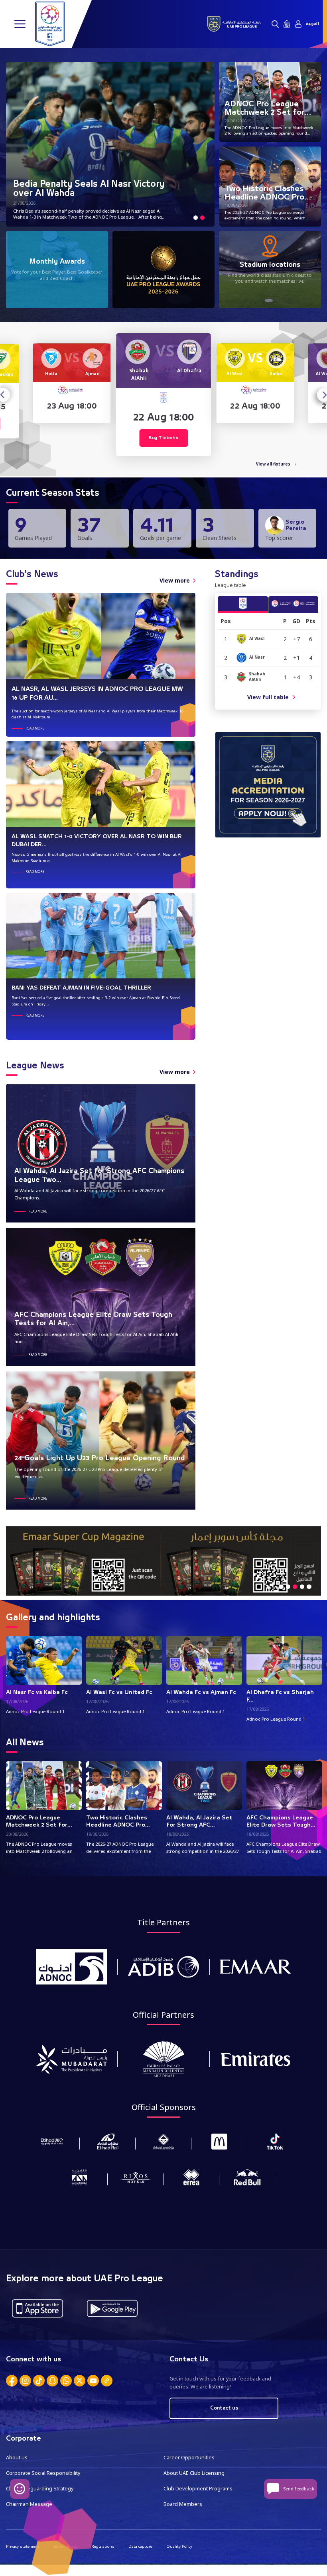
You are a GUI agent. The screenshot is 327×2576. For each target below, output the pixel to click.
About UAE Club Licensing (194, 2473)
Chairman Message (29, 2504)
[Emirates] (256, 2059)
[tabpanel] (110, 144)
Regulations (103, 2546)
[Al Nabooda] (80, 2177)
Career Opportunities (189, 2458)
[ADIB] (163, 1967)
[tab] (243, 604)
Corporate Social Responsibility (43, 2473)
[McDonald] (219, 2141)
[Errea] (191, 2177)
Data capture (140, 2546)
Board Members (183, 2504)
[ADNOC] (71, 1967)
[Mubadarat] (71, 2059)
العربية (312, 24)
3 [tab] (295, 1587)
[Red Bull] (247, 2177)
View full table (268, 697)
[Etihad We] (52, 2141)
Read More (35, 728)
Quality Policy (179, 2546)
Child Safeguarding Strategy (40, 2489)
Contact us (224, 2408)
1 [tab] (195, 217)
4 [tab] (302, 1587)
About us (17, 2458)
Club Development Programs (198, 2489)
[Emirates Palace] (163, 2059)
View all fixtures (273, 464)
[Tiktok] (275, 2141)
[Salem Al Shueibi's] (163, 2141)
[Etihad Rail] (108, 2141)
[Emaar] (256, 1967)
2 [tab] (203, 217)
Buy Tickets (163, 438)
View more (175, 580)
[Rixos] (136, 2177)
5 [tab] (309, 1587)
